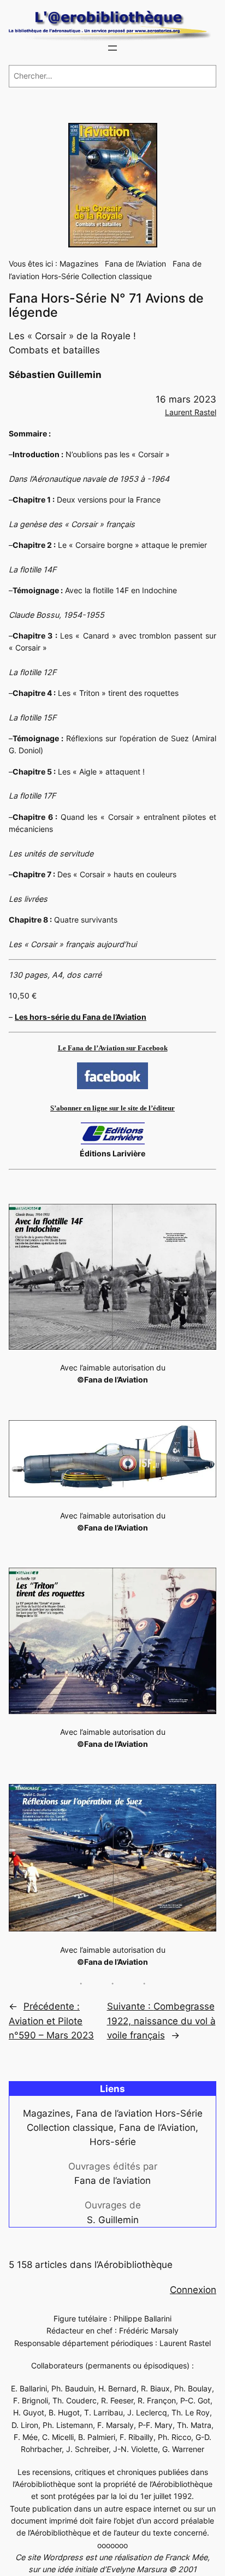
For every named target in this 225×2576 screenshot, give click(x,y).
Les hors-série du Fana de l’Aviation (81, 1017)
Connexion (193, 2290)
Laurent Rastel (191, 412)
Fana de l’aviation (112, 2181)
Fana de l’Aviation (135, 264)
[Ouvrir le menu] (112, 48)
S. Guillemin (113, 2220)
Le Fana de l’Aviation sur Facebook (113, 1048)
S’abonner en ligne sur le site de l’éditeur (112, 1108)
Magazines (79, 264)
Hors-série (113, 2142)
